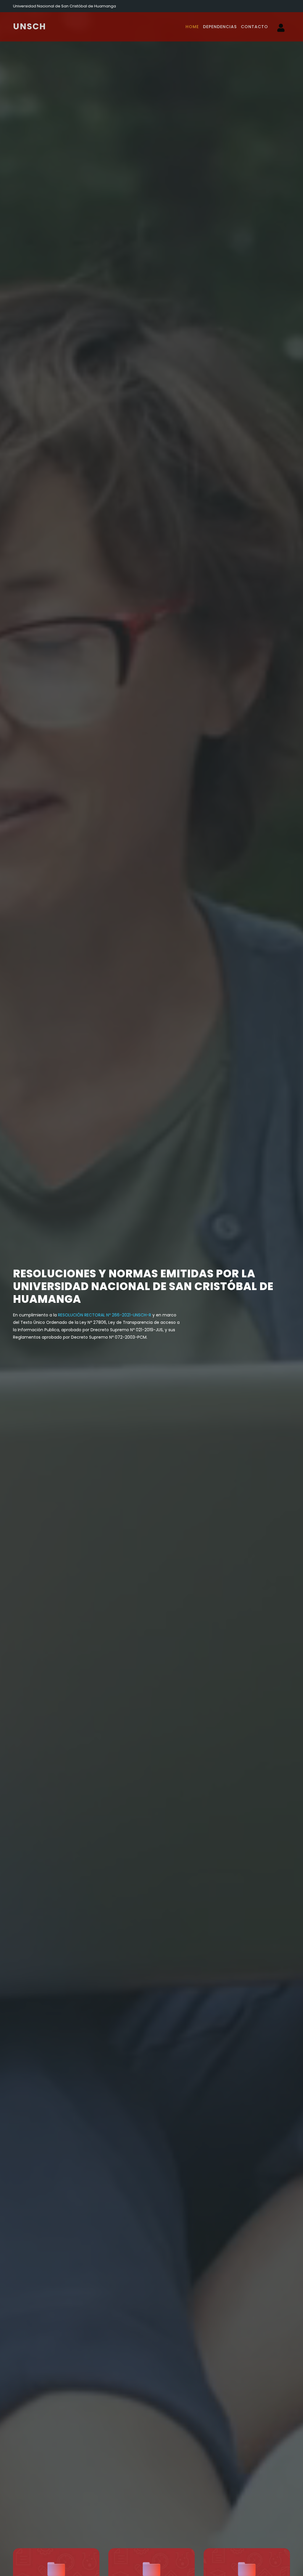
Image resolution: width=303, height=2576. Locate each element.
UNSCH (30, 27)
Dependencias (220, 27)
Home (192, 27)
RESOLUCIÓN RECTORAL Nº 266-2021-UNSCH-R (105, 1315)
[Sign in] (281, 29)
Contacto (254, 27)
